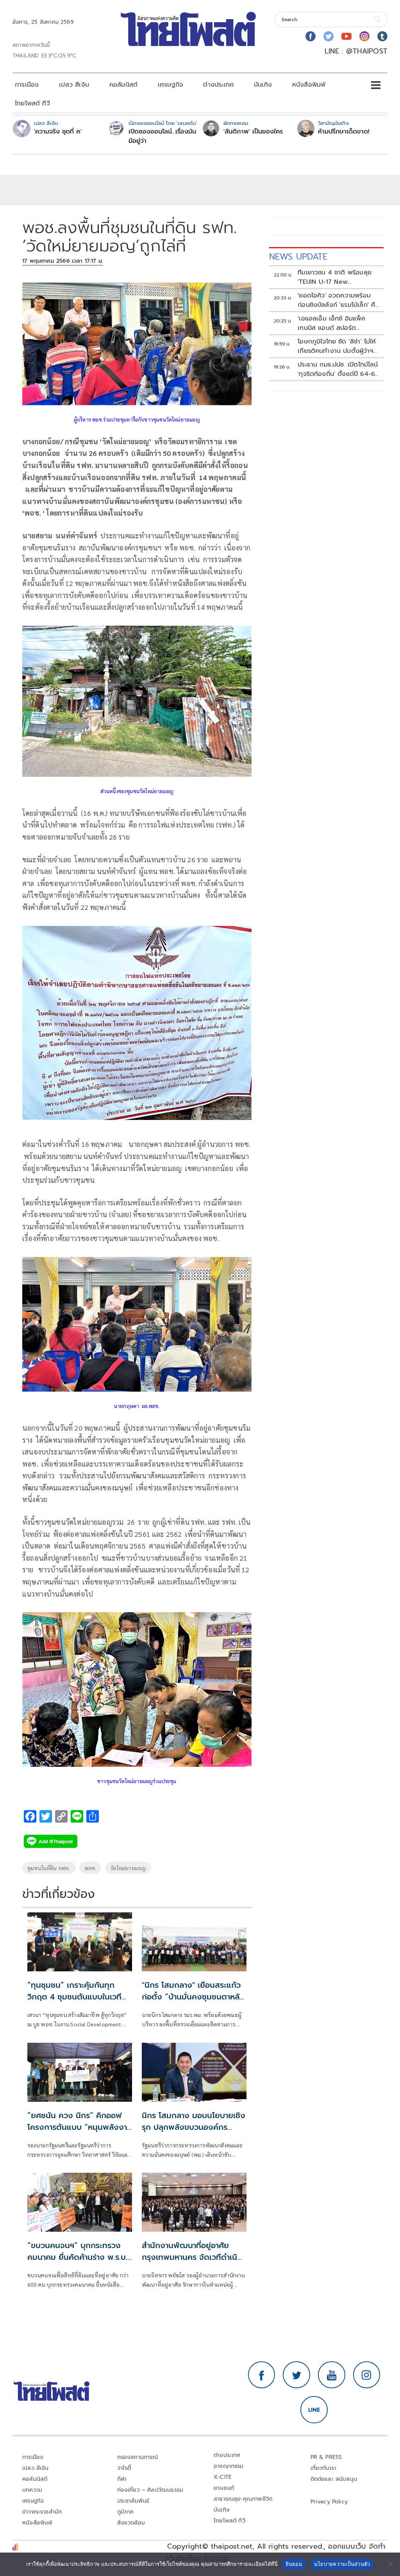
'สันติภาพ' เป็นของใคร (253, 132)
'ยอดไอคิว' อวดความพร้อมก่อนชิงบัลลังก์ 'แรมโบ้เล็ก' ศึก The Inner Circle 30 (338, 300)
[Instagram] (364, 36)
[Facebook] (311, 36)
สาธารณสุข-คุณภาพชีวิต (243, 2499)
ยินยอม (294, 2564)
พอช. (90, 1868)
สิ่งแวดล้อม (131, 2523)
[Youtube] (346, 36)
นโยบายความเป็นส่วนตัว (342, 2564)
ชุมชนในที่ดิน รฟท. (49, 1868)
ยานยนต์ (224, 2488)
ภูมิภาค (126, 2512)
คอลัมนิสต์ (123, 85)
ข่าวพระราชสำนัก (42, 2512)
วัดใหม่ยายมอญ (128, 1868)
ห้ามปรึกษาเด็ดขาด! (344, 132)
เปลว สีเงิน (74, 85)
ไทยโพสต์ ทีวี (32, 103)
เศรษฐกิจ (170, 85)
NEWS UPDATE (298, 257)
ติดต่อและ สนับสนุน (334, 2479)
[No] (390, 2564)
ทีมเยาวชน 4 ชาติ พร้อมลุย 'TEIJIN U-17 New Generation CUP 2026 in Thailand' (336, 277)
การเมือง (27, 85)
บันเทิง (263, 85)
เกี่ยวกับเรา (324, 2468)
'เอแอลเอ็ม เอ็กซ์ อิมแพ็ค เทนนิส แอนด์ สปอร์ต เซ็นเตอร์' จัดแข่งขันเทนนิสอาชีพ (333, 323)
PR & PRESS (326, 2457)
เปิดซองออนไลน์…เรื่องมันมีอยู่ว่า (162, 136)
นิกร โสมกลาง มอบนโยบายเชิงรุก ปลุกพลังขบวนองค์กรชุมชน (194, 2127)
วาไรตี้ (124, 2468)
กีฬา (122, 2479)
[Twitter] (329, 36)
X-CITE (223, 2477)
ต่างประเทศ (218, 85)
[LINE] (314, 2410)
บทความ (32, 2490)
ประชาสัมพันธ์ (133, 2501)
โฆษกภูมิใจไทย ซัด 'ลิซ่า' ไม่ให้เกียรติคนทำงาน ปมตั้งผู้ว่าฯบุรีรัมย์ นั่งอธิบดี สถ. (337, 346)
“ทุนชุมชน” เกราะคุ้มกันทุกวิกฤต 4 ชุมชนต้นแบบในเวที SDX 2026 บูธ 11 (74, 1997)
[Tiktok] (382, 36)
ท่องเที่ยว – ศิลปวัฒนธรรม (150, 2490)
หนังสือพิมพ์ (309, 85)
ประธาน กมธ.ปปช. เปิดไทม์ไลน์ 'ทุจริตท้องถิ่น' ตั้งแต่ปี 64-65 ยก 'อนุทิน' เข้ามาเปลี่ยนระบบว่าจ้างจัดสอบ (338, 369)
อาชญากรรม (229, 2466)
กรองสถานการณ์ (138, 2457)
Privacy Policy (329, 2502)
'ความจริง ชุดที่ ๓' (58, 132)
